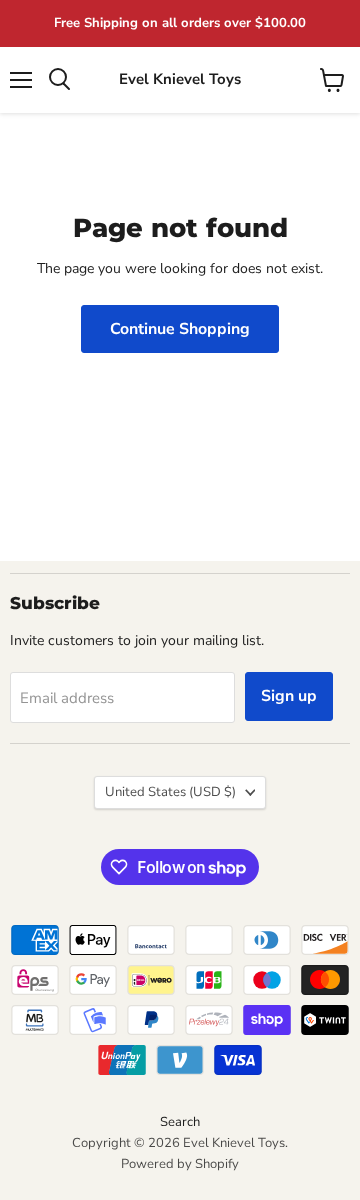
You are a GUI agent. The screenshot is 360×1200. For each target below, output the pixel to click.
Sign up (289, 696)
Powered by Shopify (180, 1164)
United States (170, 792)
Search (180, 1122)
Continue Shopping (180, 329)
